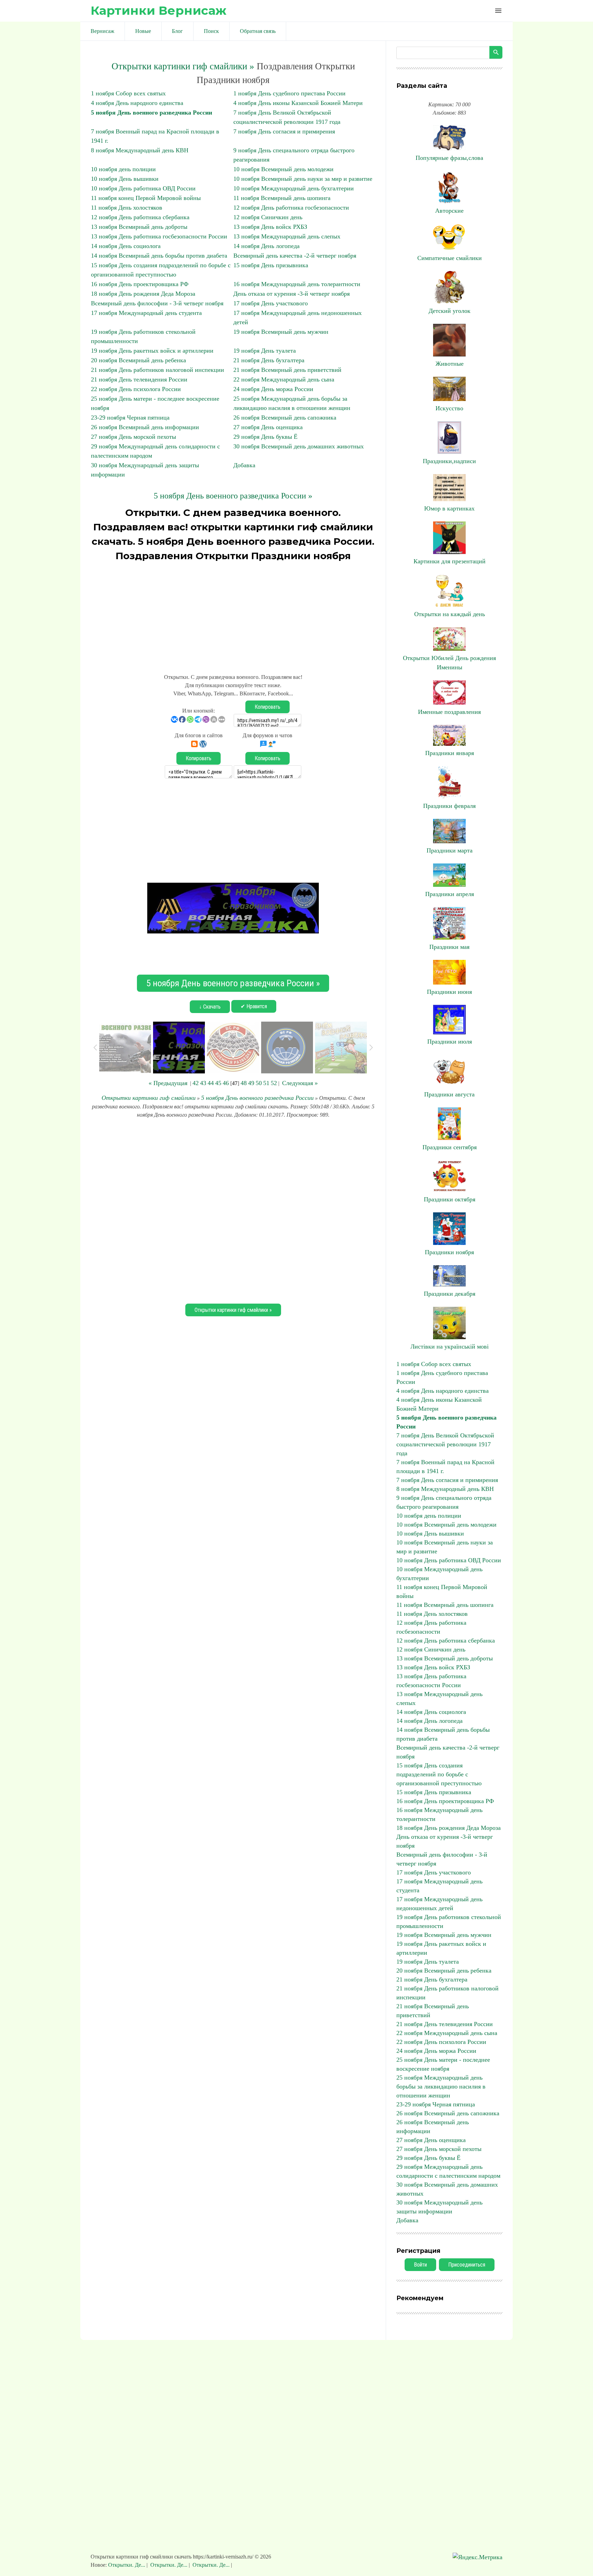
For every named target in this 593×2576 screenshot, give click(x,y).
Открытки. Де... (127, 2565)
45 (218, 1083)
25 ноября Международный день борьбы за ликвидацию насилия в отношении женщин (441, 2086)
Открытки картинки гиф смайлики (149, 1098)
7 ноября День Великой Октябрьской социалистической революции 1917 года (445, 1444)
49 (251, 1083)
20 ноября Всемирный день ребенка (138, 360)
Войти (420, 2265)
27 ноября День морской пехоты (133, 437)
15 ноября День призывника (271, 265)
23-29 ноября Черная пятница (130, 417)
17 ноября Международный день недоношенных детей (439, 1904)
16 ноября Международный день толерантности (297, 284)
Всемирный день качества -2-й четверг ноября (295, 256)
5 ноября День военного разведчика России (152, 113)
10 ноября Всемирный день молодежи (283, 169)
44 (211, 1083)
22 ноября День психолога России (136, 389)
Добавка (244, 465)
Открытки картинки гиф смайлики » (183, 66)
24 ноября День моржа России (273, 389)
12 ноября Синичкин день (268, 217)
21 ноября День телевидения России (139, 379)
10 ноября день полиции (123, 169)
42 (196, 1083)
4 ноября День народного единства (137, 103)
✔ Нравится (254, 1006)
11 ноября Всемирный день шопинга (282, 198)
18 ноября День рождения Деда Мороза (143, 294)
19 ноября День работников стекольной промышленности (449, 1921)
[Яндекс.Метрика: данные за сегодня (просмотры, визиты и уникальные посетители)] (478, 2557)
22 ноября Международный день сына (284, 379)
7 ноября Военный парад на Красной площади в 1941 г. (445, 1467)
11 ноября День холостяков (127, 208)
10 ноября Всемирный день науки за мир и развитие (303, 179)
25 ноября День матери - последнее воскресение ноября (443, 2064)
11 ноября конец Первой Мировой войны (146, 198)
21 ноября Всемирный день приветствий (287, 370)
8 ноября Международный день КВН (140, 150)
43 (203, 1083)
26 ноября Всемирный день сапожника (285, 417)
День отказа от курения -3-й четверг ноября (292, 294)
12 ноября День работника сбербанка (140, 217)
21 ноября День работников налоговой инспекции (158, 370)
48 (244, 1083)
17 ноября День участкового (271, 303)
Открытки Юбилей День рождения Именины (449, 663)
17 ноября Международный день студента (146, 313)
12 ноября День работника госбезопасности (291, 208)
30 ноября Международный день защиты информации (439, 2207)
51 (266, 1083)
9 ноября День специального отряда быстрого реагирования (444, 1502)
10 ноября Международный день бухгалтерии (294, 188)
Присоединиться (467, 2265)
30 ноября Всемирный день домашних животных (299, 446)
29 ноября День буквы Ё (265, 437)
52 (274, 1083)
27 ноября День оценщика (268, 427)
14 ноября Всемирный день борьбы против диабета (159, 256)
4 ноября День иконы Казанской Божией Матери (298, 103)
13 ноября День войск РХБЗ (270, 227)
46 (226, 1083)
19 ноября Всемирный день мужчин (281, 332)
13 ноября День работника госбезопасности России (159, 236)
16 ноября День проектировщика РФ (140, 284)
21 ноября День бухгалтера (269, 360)
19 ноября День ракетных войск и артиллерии (152, 351)
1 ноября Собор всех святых (128, 93)
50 (259, 1083)
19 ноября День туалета (265, 351)
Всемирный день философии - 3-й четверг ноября (157, 303)
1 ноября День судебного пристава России (289, 93)
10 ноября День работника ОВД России (143, 188)
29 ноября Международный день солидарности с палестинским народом (448, 2171)
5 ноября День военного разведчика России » (233, 496)
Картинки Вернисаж (159, 10)
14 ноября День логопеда (266, 246)
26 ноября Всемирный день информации (145, 427)
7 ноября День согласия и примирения (284, 131)
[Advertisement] (233, 614)
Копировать (268, 707)
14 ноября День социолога (126, 246)
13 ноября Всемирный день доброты (139, 227)
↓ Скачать (210, 1007)
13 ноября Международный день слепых (287, 236)
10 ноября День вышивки (125, 179)
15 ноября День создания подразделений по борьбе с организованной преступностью (439, 1774)
